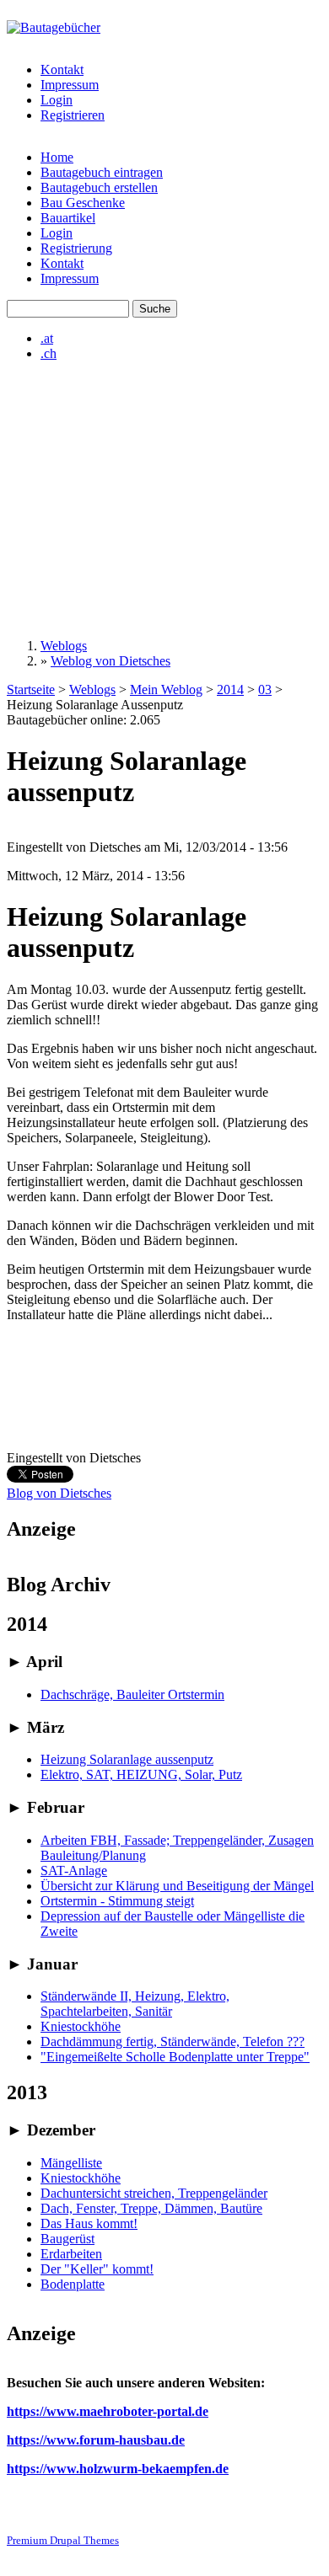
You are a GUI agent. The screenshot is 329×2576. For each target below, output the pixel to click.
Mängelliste (71, 2163)
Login (57, 100)
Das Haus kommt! (89, 2223)
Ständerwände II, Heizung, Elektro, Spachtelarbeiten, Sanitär (135, 2004)
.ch (49, 353)
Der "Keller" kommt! (97, 2269)
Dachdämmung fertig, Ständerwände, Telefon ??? (173, 2042)
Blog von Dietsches (59, 1493)
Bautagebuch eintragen (102, 172)
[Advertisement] (164, 500)
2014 (230, 689)
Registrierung (76, 248)
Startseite (31, 689)
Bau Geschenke (83, 203)
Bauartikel (68, 218)
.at (47, 338)
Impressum (70, 85)
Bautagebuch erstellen (99, 187)
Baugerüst (67, 2239)
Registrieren (73, 115)
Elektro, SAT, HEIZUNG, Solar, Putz (141, 1774)
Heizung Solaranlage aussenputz (127, 1759)
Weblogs (64, 646)
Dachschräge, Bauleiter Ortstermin (132, 1694)
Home (57, 157)
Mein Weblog (166, 689)
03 (265, 689)
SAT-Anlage (74, 1871)
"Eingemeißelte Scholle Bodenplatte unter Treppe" (175, 2057)
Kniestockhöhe (81, 2026)
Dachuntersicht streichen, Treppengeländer (154, 2193)
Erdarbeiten (71, 2254)
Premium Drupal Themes (63, 2540)
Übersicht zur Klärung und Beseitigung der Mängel (177, 1886)
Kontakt (62, 69)
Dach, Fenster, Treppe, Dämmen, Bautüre (151, 2208)
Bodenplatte (73, 2284)
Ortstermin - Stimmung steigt (117, 1901)
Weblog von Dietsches (111, 661)
